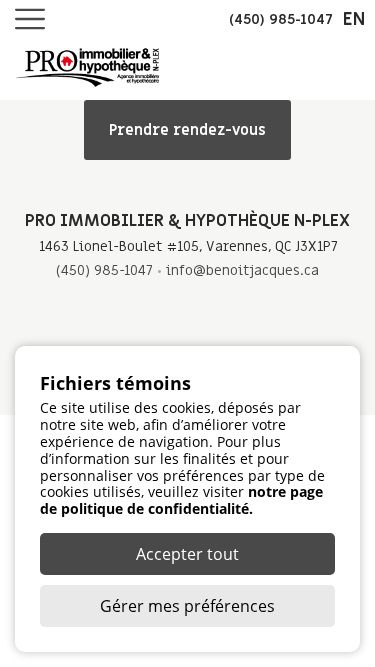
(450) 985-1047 (104, 270)
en (354, 19)
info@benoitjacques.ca (242, 270)
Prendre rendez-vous (187, 130)
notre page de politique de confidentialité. (181, 500)
